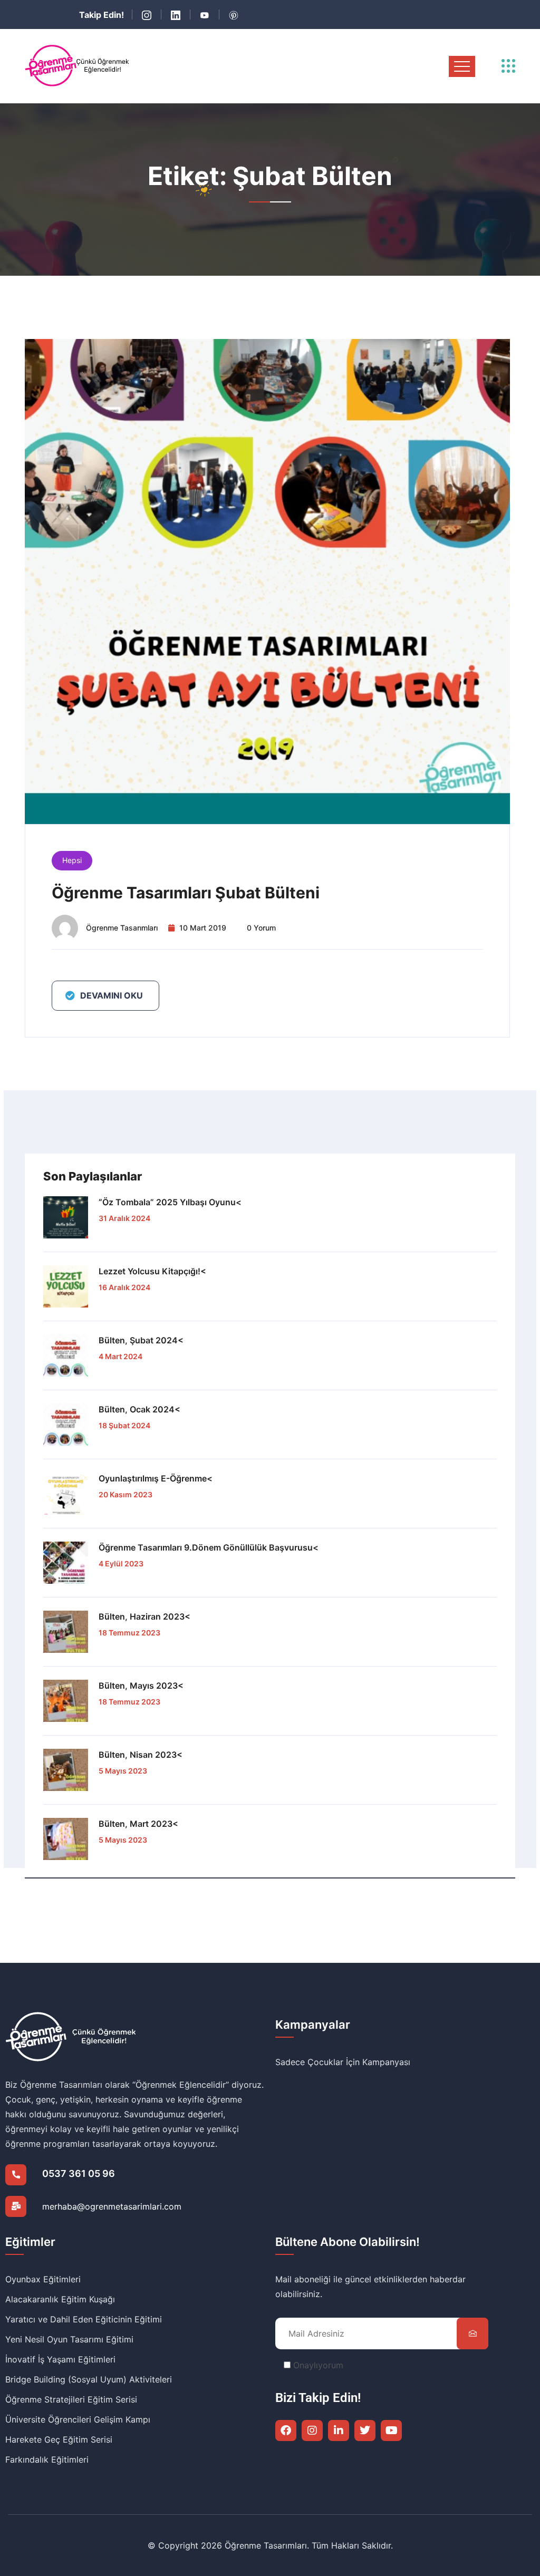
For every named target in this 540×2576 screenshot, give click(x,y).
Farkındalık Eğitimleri (47, 2459)
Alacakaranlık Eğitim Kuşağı (60, 2299)
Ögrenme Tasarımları (122, 928)
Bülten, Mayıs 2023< (141, 1686)
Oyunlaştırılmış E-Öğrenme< (156, 1478)
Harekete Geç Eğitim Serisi (59, 2439)
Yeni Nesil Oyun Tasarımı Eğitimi (69, 2339)
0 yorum (261, 928)
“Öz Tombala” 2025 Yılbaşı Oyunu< (170, 1202)
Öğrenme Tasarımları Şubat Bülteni (186, 893)
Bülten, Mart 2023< (138, 1824)
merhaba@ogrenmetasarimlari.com (112, 2206)
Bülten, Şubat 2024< (141, 1340)
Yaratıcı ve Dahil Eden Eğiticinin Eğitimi (84, 2319)
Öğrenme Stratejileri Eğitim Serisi (71, 2399)
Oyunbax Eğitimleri (43, 2279)
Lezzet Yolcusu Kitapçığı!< (152, 1271)
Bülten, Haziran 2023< (144, 1616)
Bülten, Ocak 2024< (139, 1409)
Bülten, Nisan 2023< (141, 1755)
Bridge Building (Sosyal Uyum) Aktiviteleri (89, 2379)
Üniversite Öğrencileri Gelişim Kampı (78, 2419)
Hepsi (72, 860)
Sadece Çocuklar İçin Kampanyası (343, 2062)
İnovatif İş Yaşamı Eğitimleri (60, 2359)
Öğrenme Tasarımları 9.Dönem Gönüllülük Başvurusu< (209, 1547)
